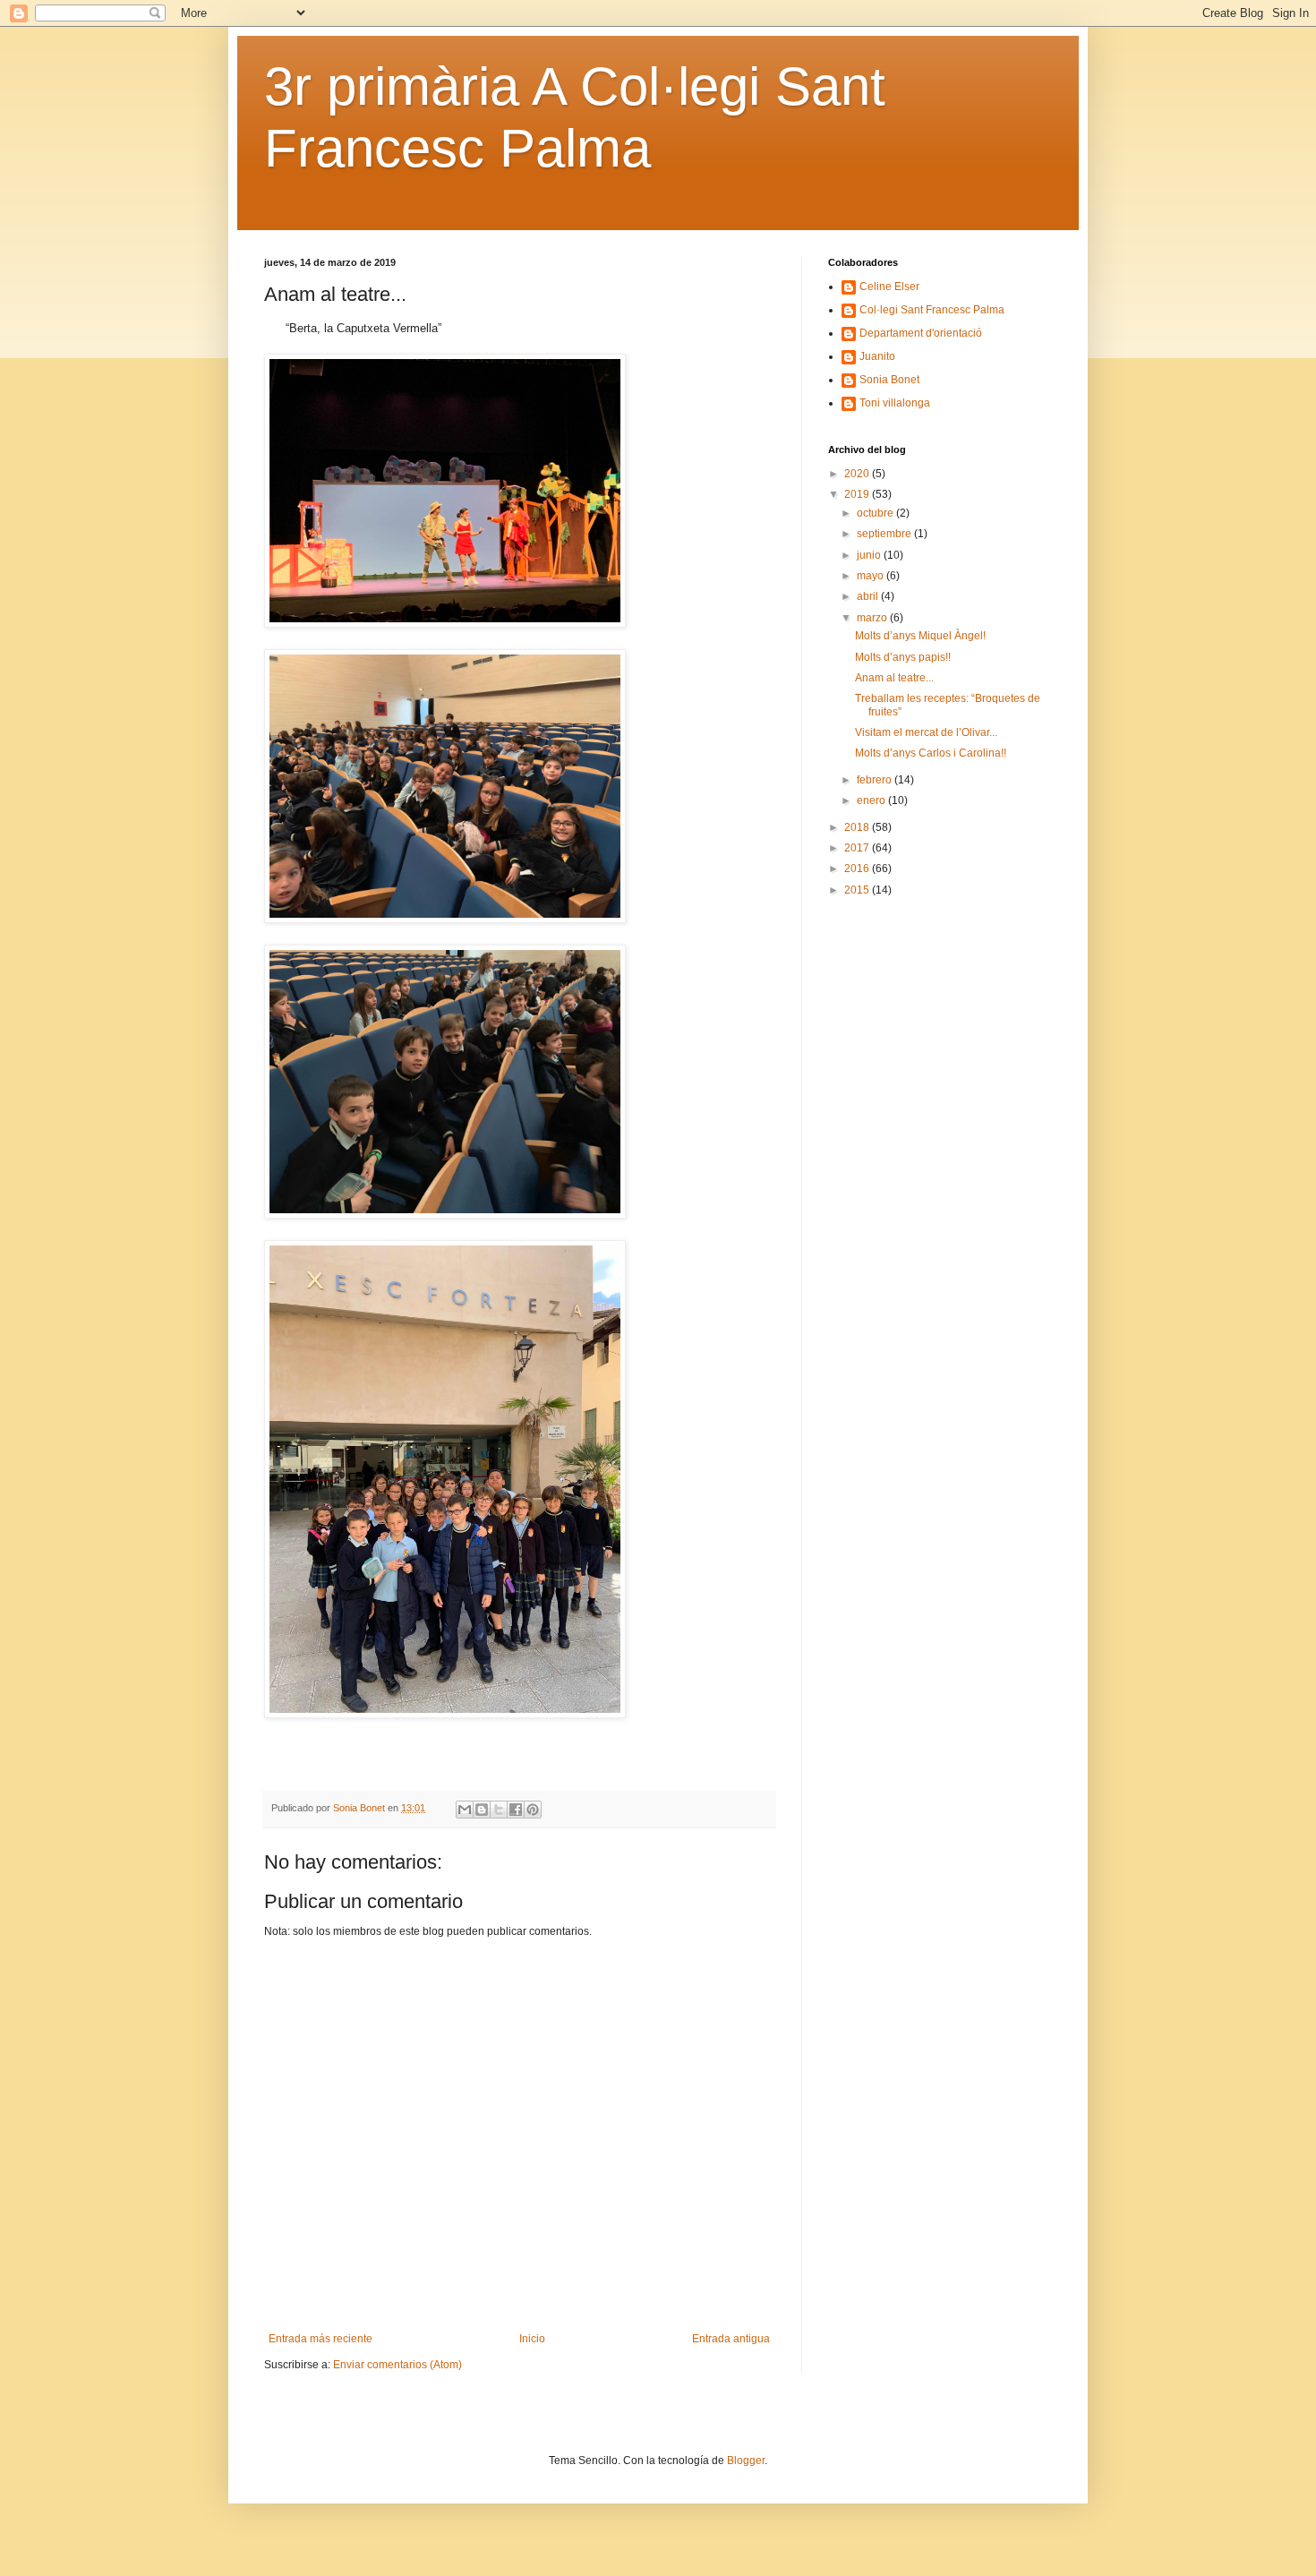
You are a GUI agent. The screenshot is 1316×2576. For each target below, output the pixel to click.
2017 (858, 848)
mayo (872, 576)
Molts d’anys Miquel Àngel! (920, 636)
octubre (876, 513)
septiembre (885, 534)
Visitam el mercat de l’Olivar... (926, 732)
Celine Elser (889, 287)
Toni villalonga (895, 403)
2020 (858, 474)
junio (870, 555)
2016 (858, 869)
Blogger (746, 2460)
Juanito (877, 356)
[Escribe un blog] (482, 1810)
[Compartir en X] (499, 1810)
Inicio (532, 2339)
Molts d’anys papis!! (903, 657)
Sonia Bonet (889, 380)
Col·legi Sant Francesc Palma (932, 310)
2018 (858, 827)
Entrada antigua (731, 2339)
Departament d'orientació (921, 333)
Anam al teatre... (894, 678)
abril (869, 596)
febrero (876, 780)
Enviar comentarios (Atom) (397, 2365)
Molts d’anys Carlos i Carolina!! (931, 753)
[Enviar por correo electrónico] (465, 1810)
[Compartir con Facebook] (516, 1810)
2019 (858, 494)
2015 (858, 890)
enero (872, 800)
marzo (873, 618)
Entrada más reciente (320, 2339)
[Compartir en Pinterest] (533, 1810)
